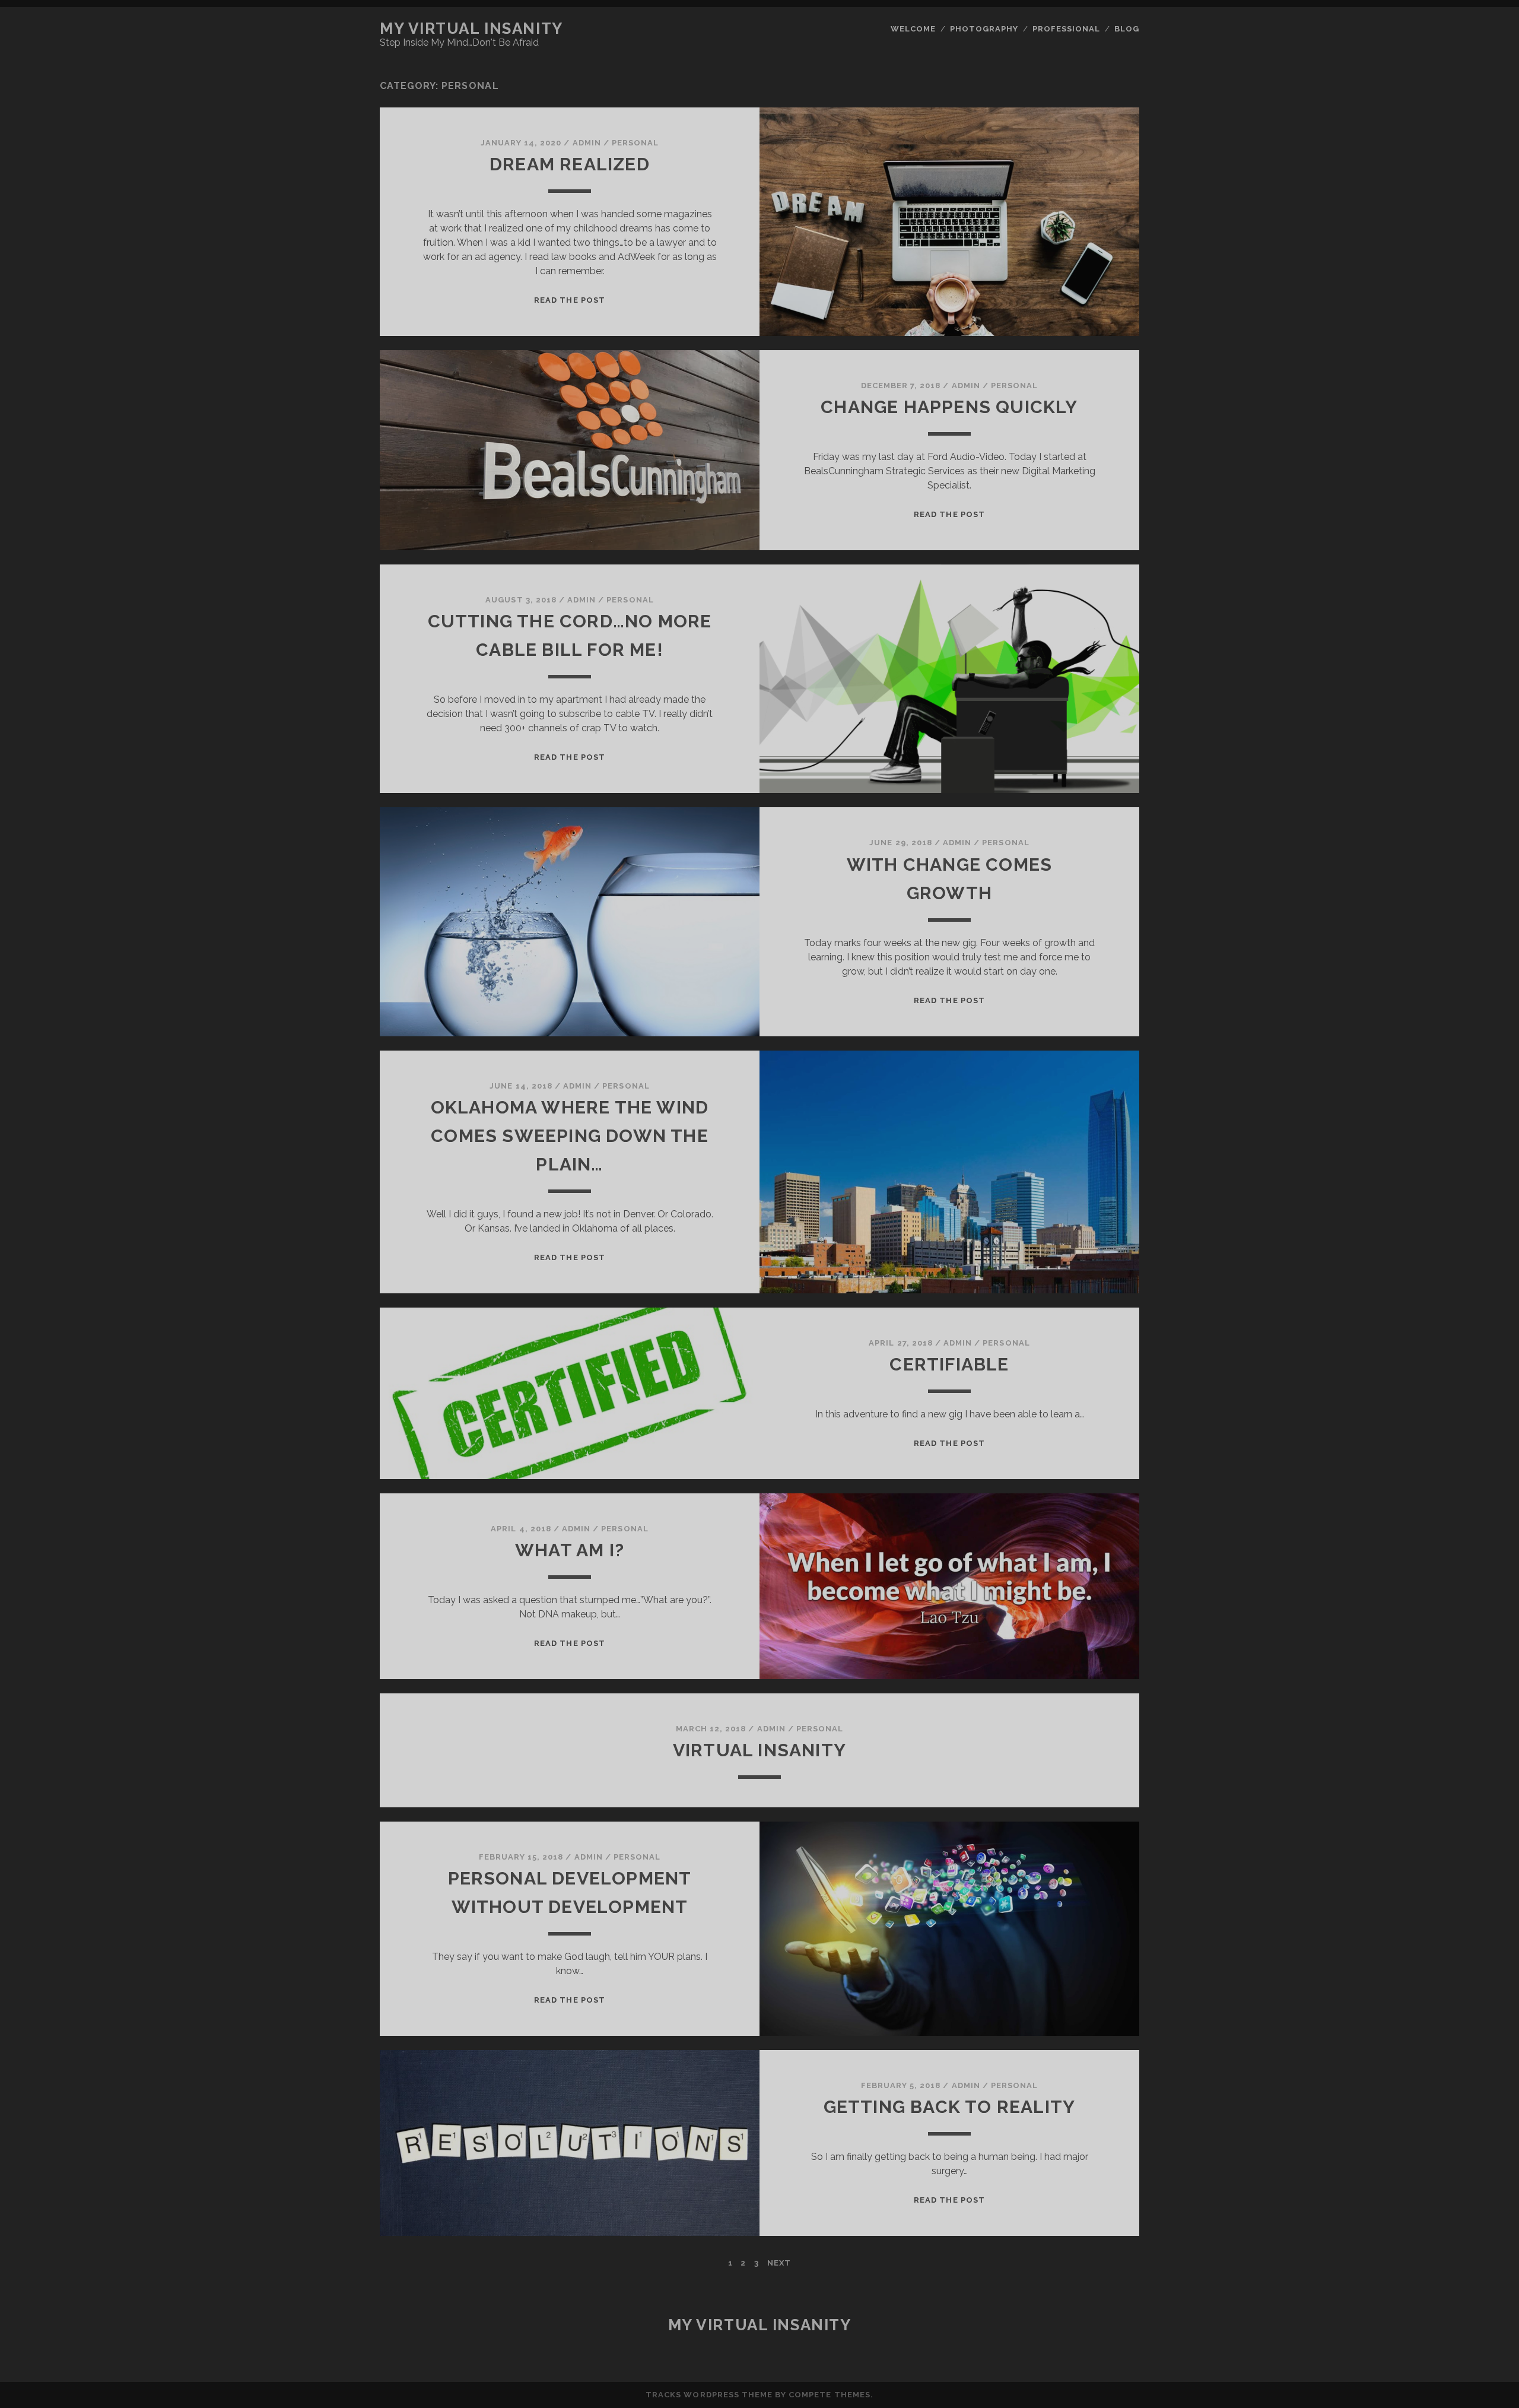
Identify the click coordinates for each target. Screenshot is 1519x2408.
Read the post (570, 300)
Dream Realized (570, 164)
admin (587, 143)
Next (779, 2263)
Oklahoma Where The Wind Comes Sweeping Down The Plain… (570, 1136)
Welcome (913, 29)
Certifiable (949, 1364)
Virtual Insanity (759, 1750)
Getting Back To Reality (950, 2107)
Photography (984, 29)
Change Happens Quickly (949, 407)
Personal (635, 143)
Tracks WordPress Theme (709, 2395)
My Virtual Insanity (471, 28)
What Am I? (570, 1550)
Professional (1067, 29)
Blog (1127, 29)
